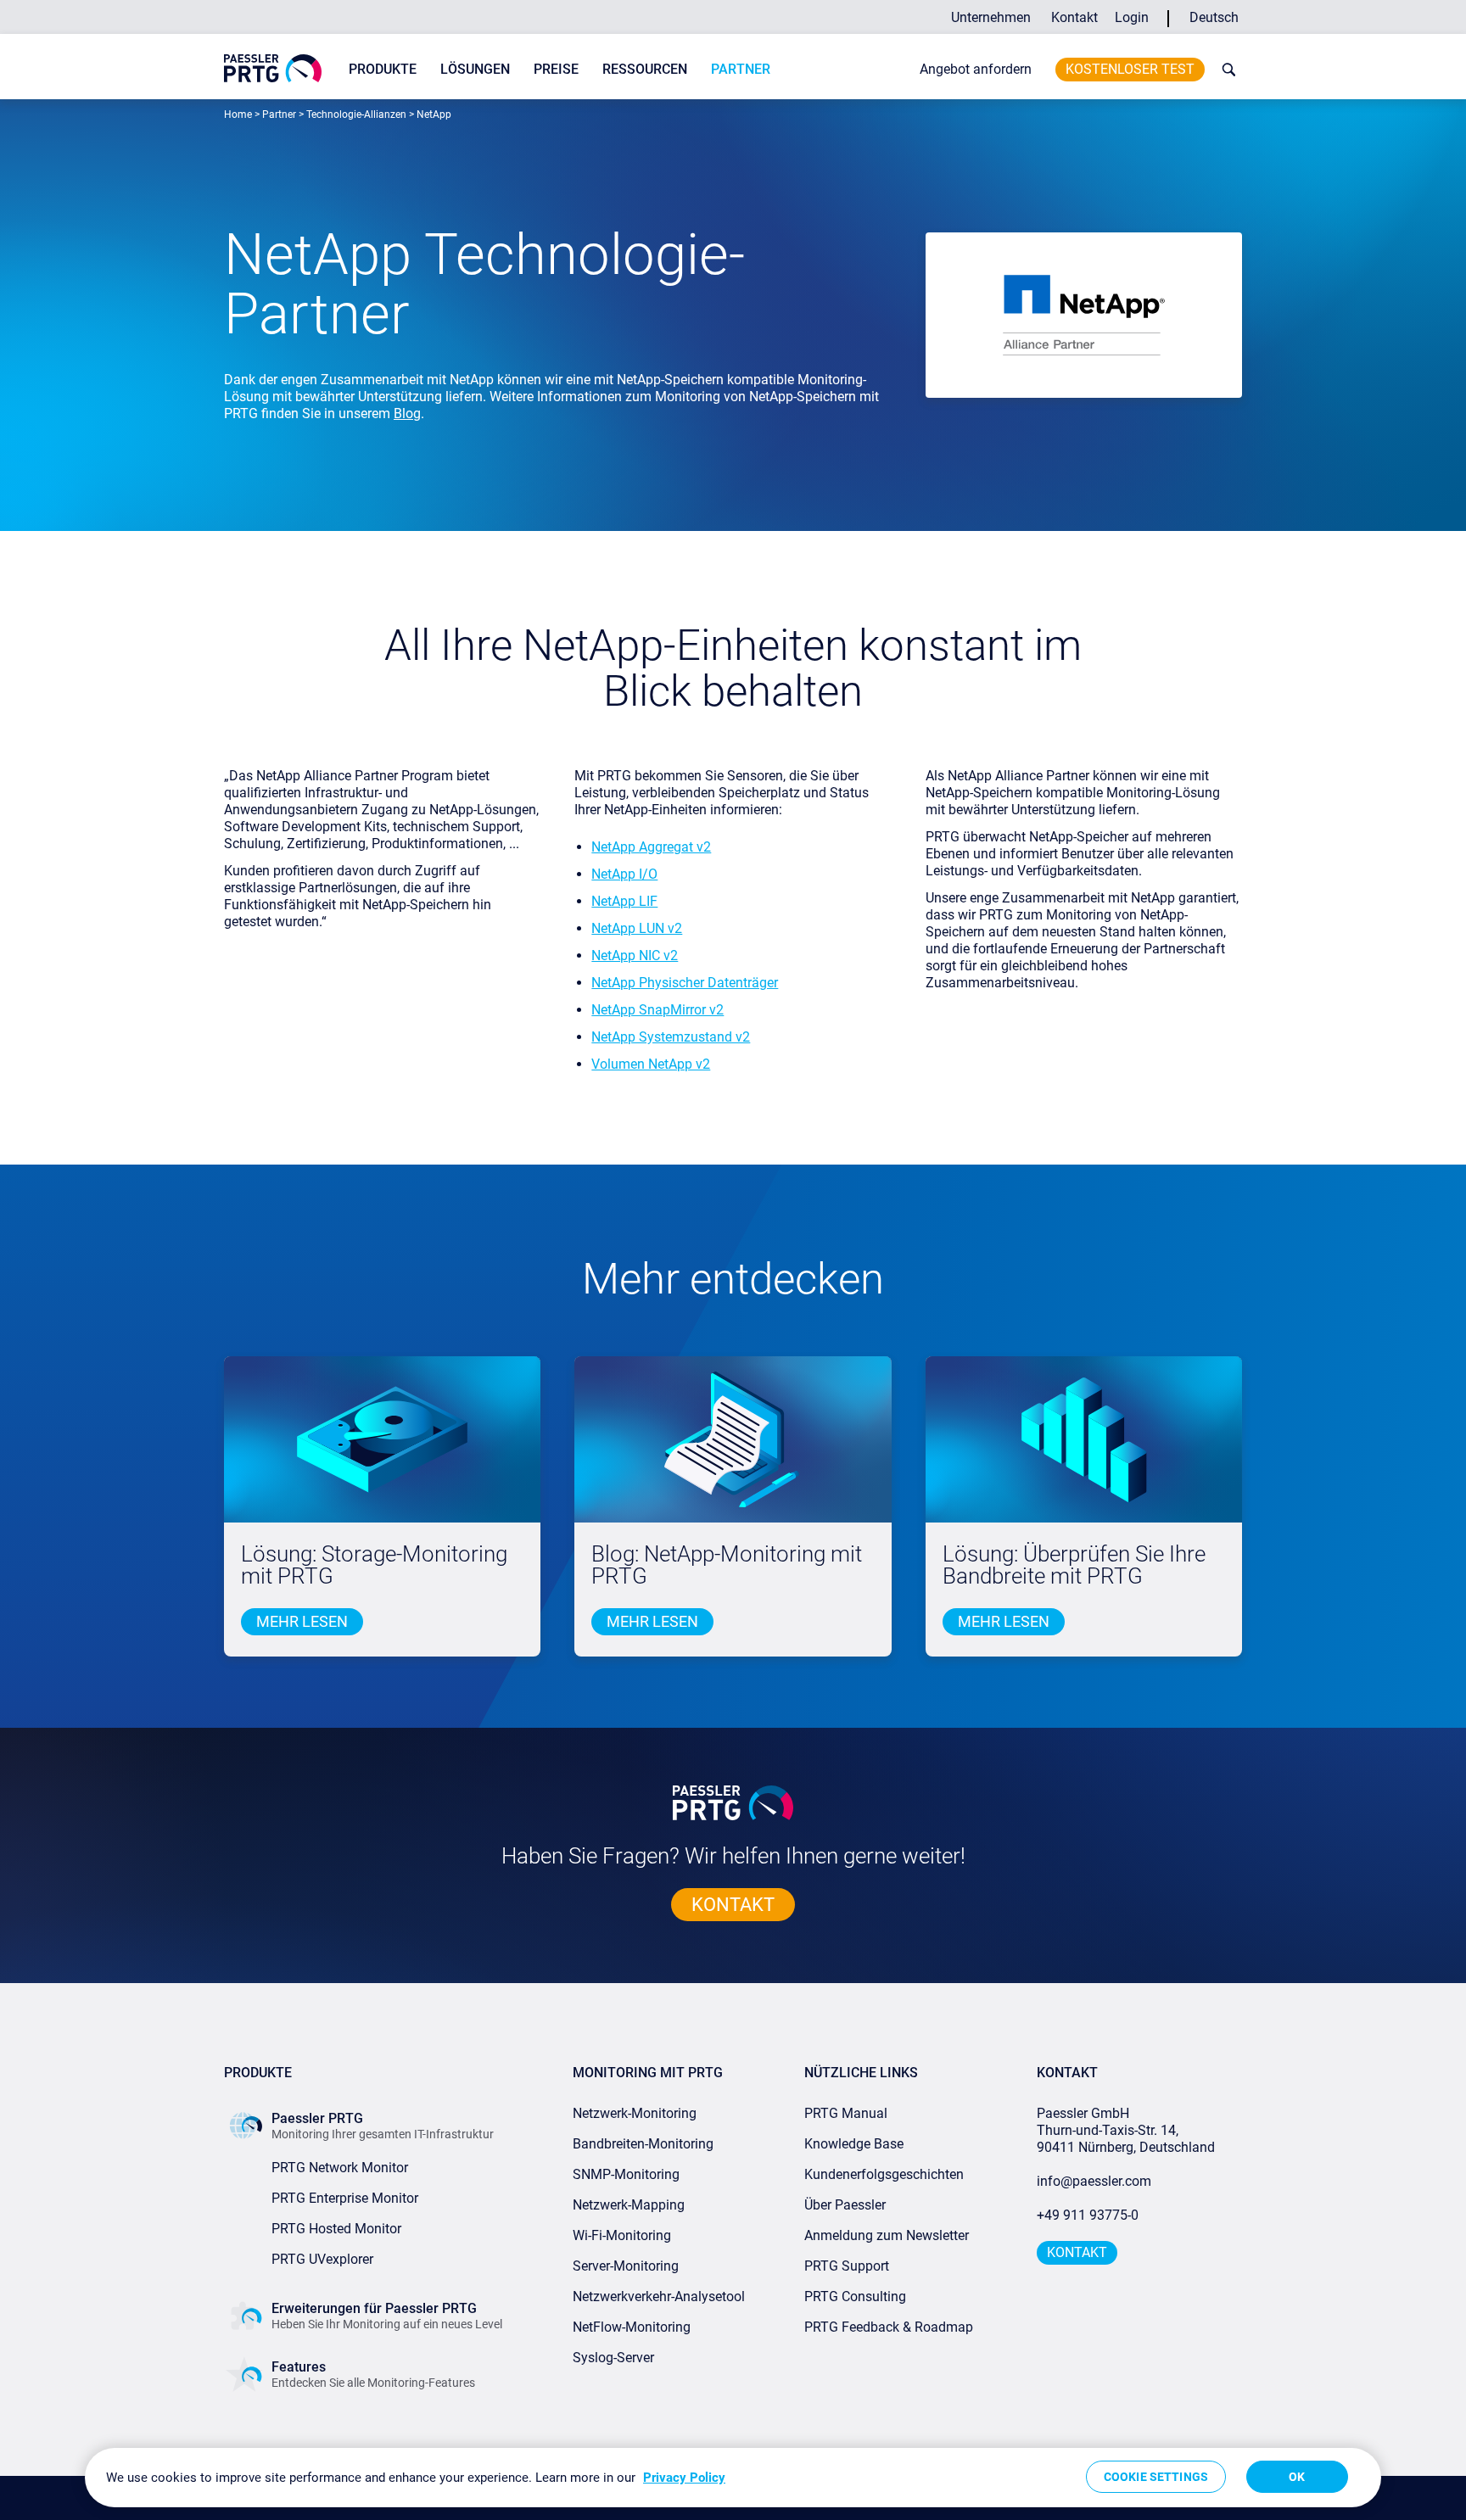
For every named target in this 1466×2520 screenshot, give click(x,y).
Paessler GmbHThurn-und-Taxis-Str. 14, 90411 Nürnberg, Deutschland (1126, 2130)
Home (238, 115)
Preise (556, 69)
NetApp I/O (624, 874)
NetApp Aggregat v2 (651, 847)
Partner (741, 69)
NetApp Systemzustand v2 (671, 1037)
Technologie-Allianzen (356, 115)
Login (1132, 17)
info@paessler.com (1094, 2181)
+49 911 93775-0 (1088, 2215)
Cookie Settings (1156, 2477)
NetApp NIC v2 (635, 955)
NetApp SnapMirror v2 (657, 1010)
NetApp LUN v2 (637, 928)
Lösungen (475, 69)
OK (1297, 2477)
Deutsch (1214, 17)
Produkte (383, 69)
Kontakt (1074, 17)
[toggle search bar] (1225, 70)
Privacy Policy (684, 2478)
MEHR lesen (302, 1621)
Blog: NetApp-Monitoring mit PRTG (727, 1565)
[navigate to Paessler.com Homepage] (273, 68)
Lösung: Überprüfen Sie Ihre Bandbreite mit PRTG (1074, 1565)
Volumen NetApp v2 (651, 1064)
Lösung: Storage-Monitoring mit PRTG (374, 1565)
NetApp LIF (624, 901)
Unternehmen (991, 17)
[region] (733, 2478)
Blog (407, 413)
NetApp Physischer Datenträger (685, 983)
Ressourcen (645, 69)
